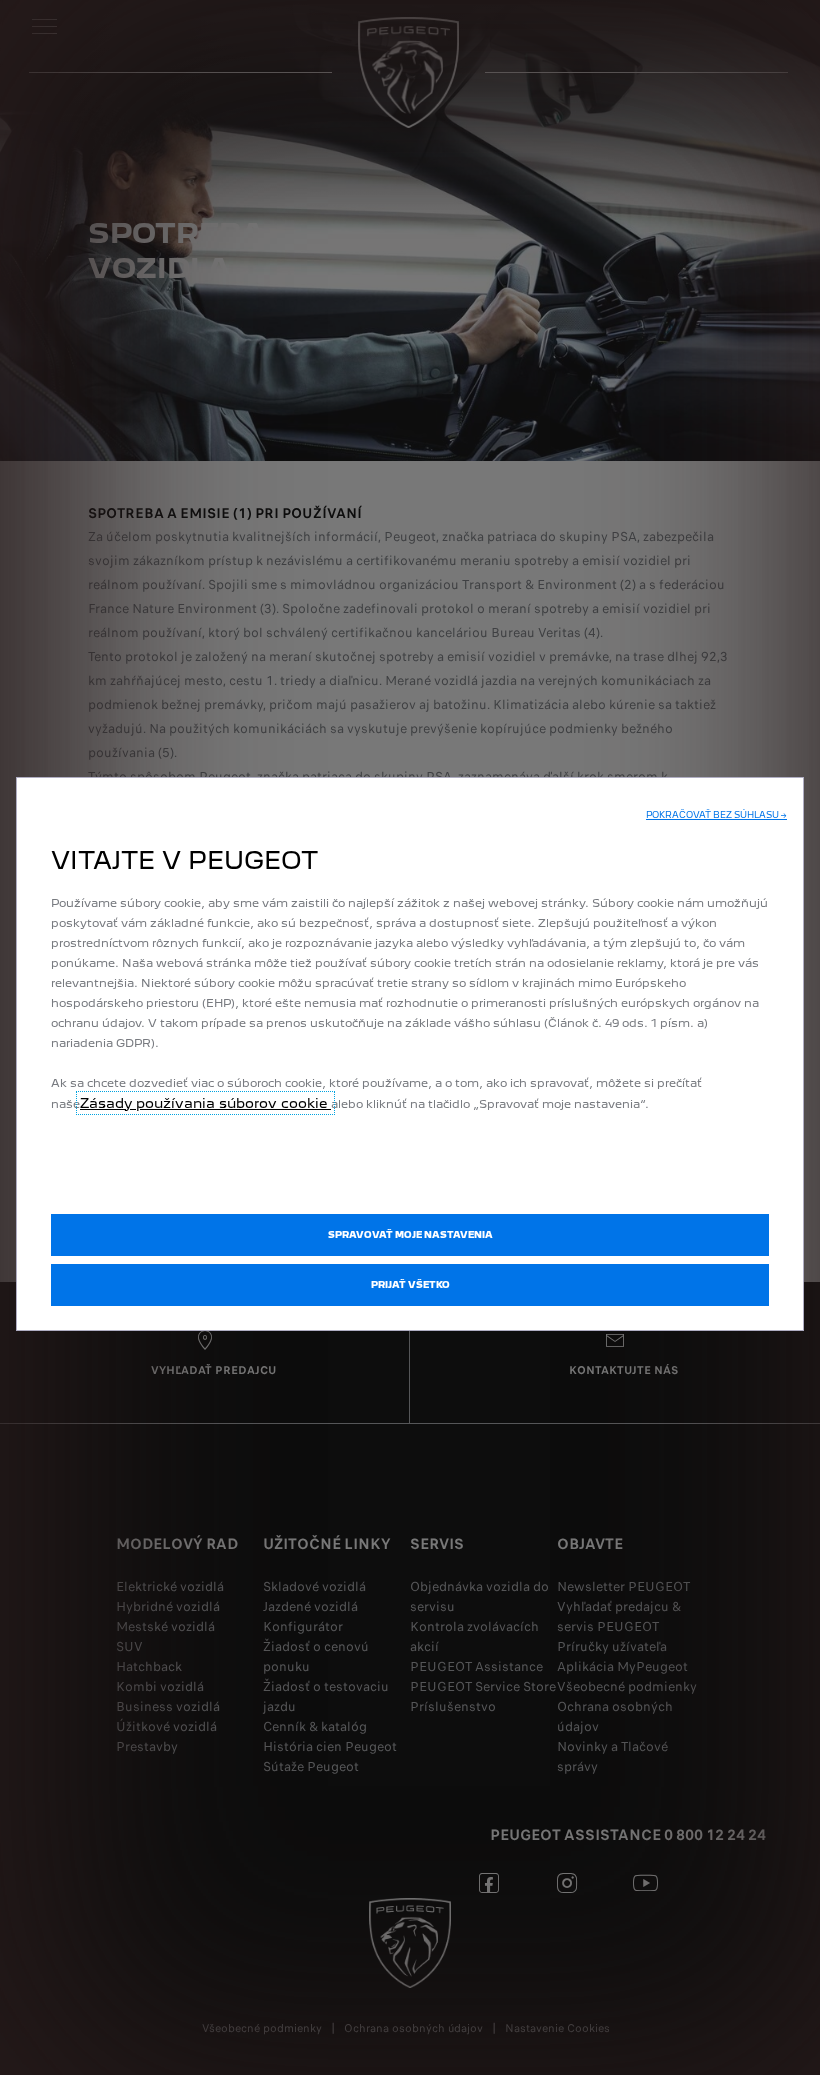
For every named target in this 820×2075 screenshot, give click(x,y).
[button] (716, 815)
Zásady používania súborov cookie (205, 1103)
